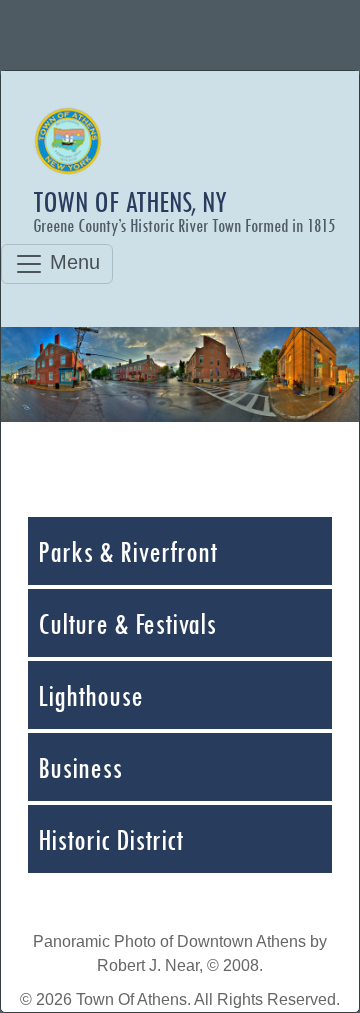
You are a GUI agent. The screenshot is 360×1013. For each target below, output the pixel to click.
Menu (72, 262)
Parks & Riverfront (127, 551)
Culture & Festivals (127, 623)
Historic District (110, 839)
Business (80, 767)
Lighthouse (90, 695)
